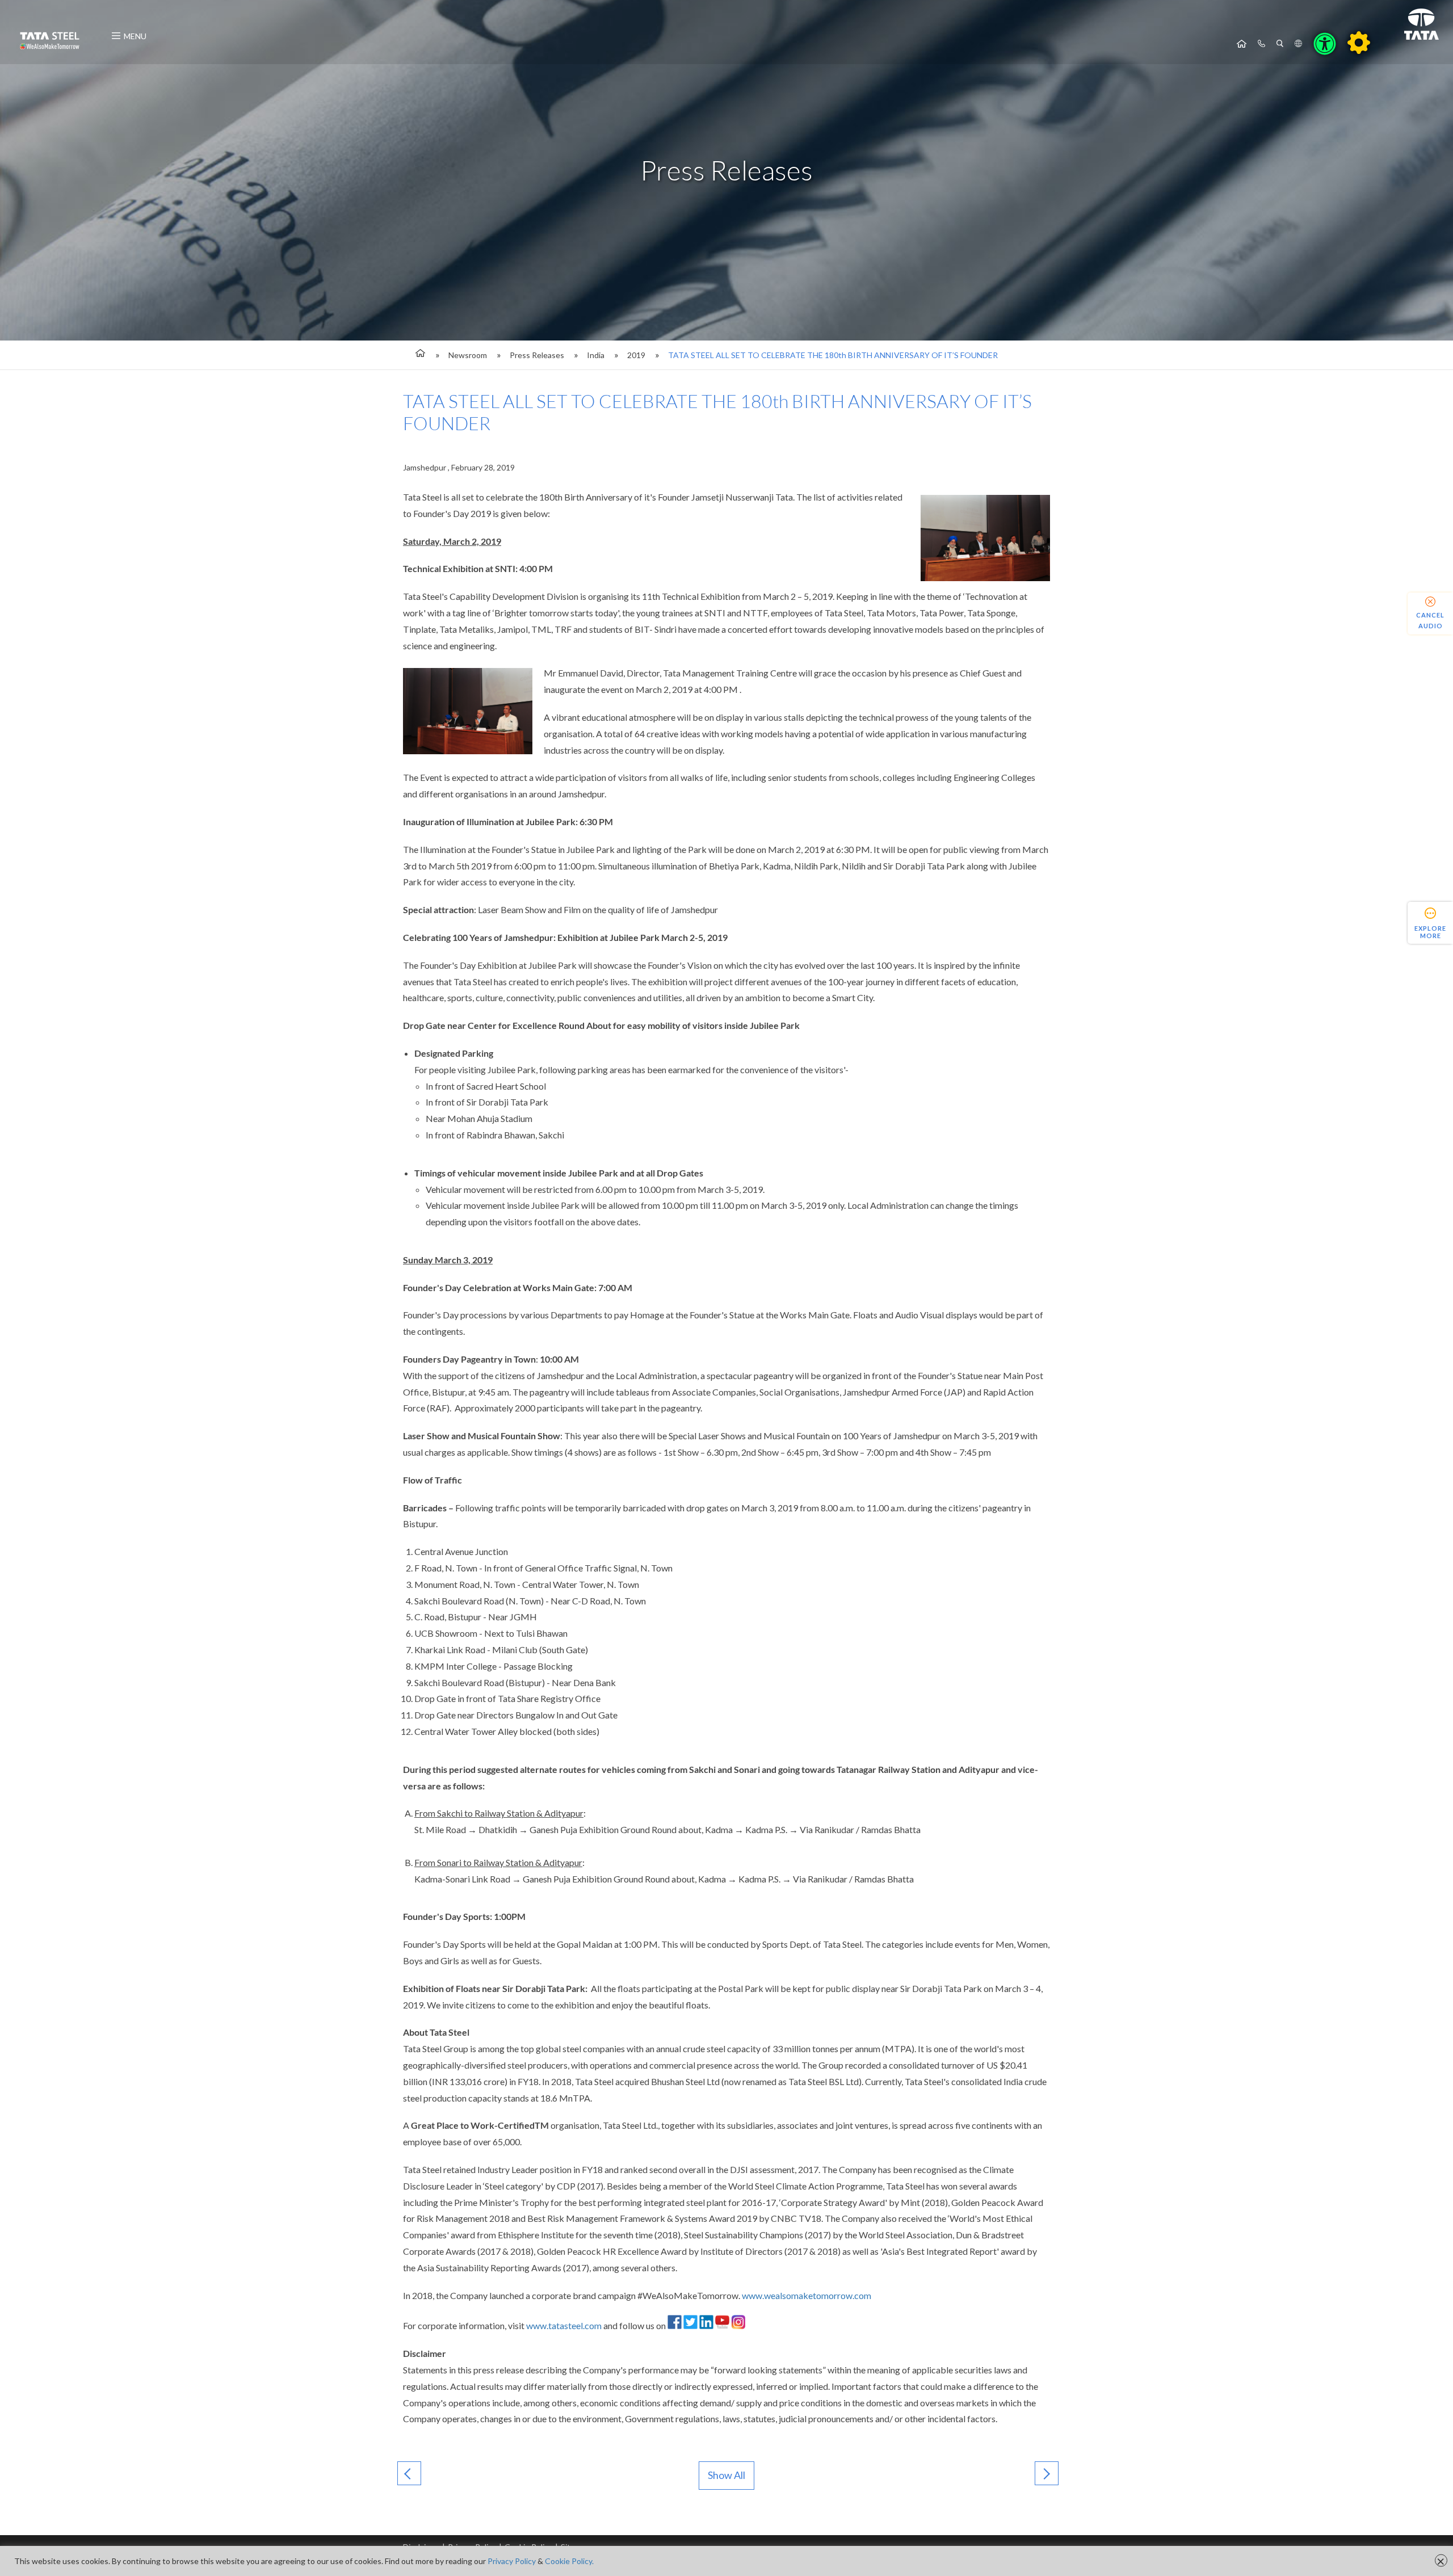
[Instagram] (738, 2325)
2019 (636, 355)
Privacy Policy (512, 2561)
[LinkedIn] (706, 2325)
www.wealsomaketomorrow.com (807, 2295)
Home (1242, 44)
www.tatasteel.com (564, 2325)
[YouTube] (722, 2325)
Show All (726, 2475)
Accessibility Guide (1359, 43)
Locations (1298, 44)
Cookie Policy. (569, 2561)
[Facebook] (675, 2325)
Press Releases (537, 355)
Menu (135, 36)
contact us (1261, 44)
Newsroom (468, 355)
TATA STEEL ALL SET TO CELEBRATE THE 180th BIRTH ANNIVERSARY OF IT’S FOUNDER (833, 355)
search (1280, 44)
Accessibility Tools (1325, 44)
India (596, 355)
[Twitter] (690, 2325)
